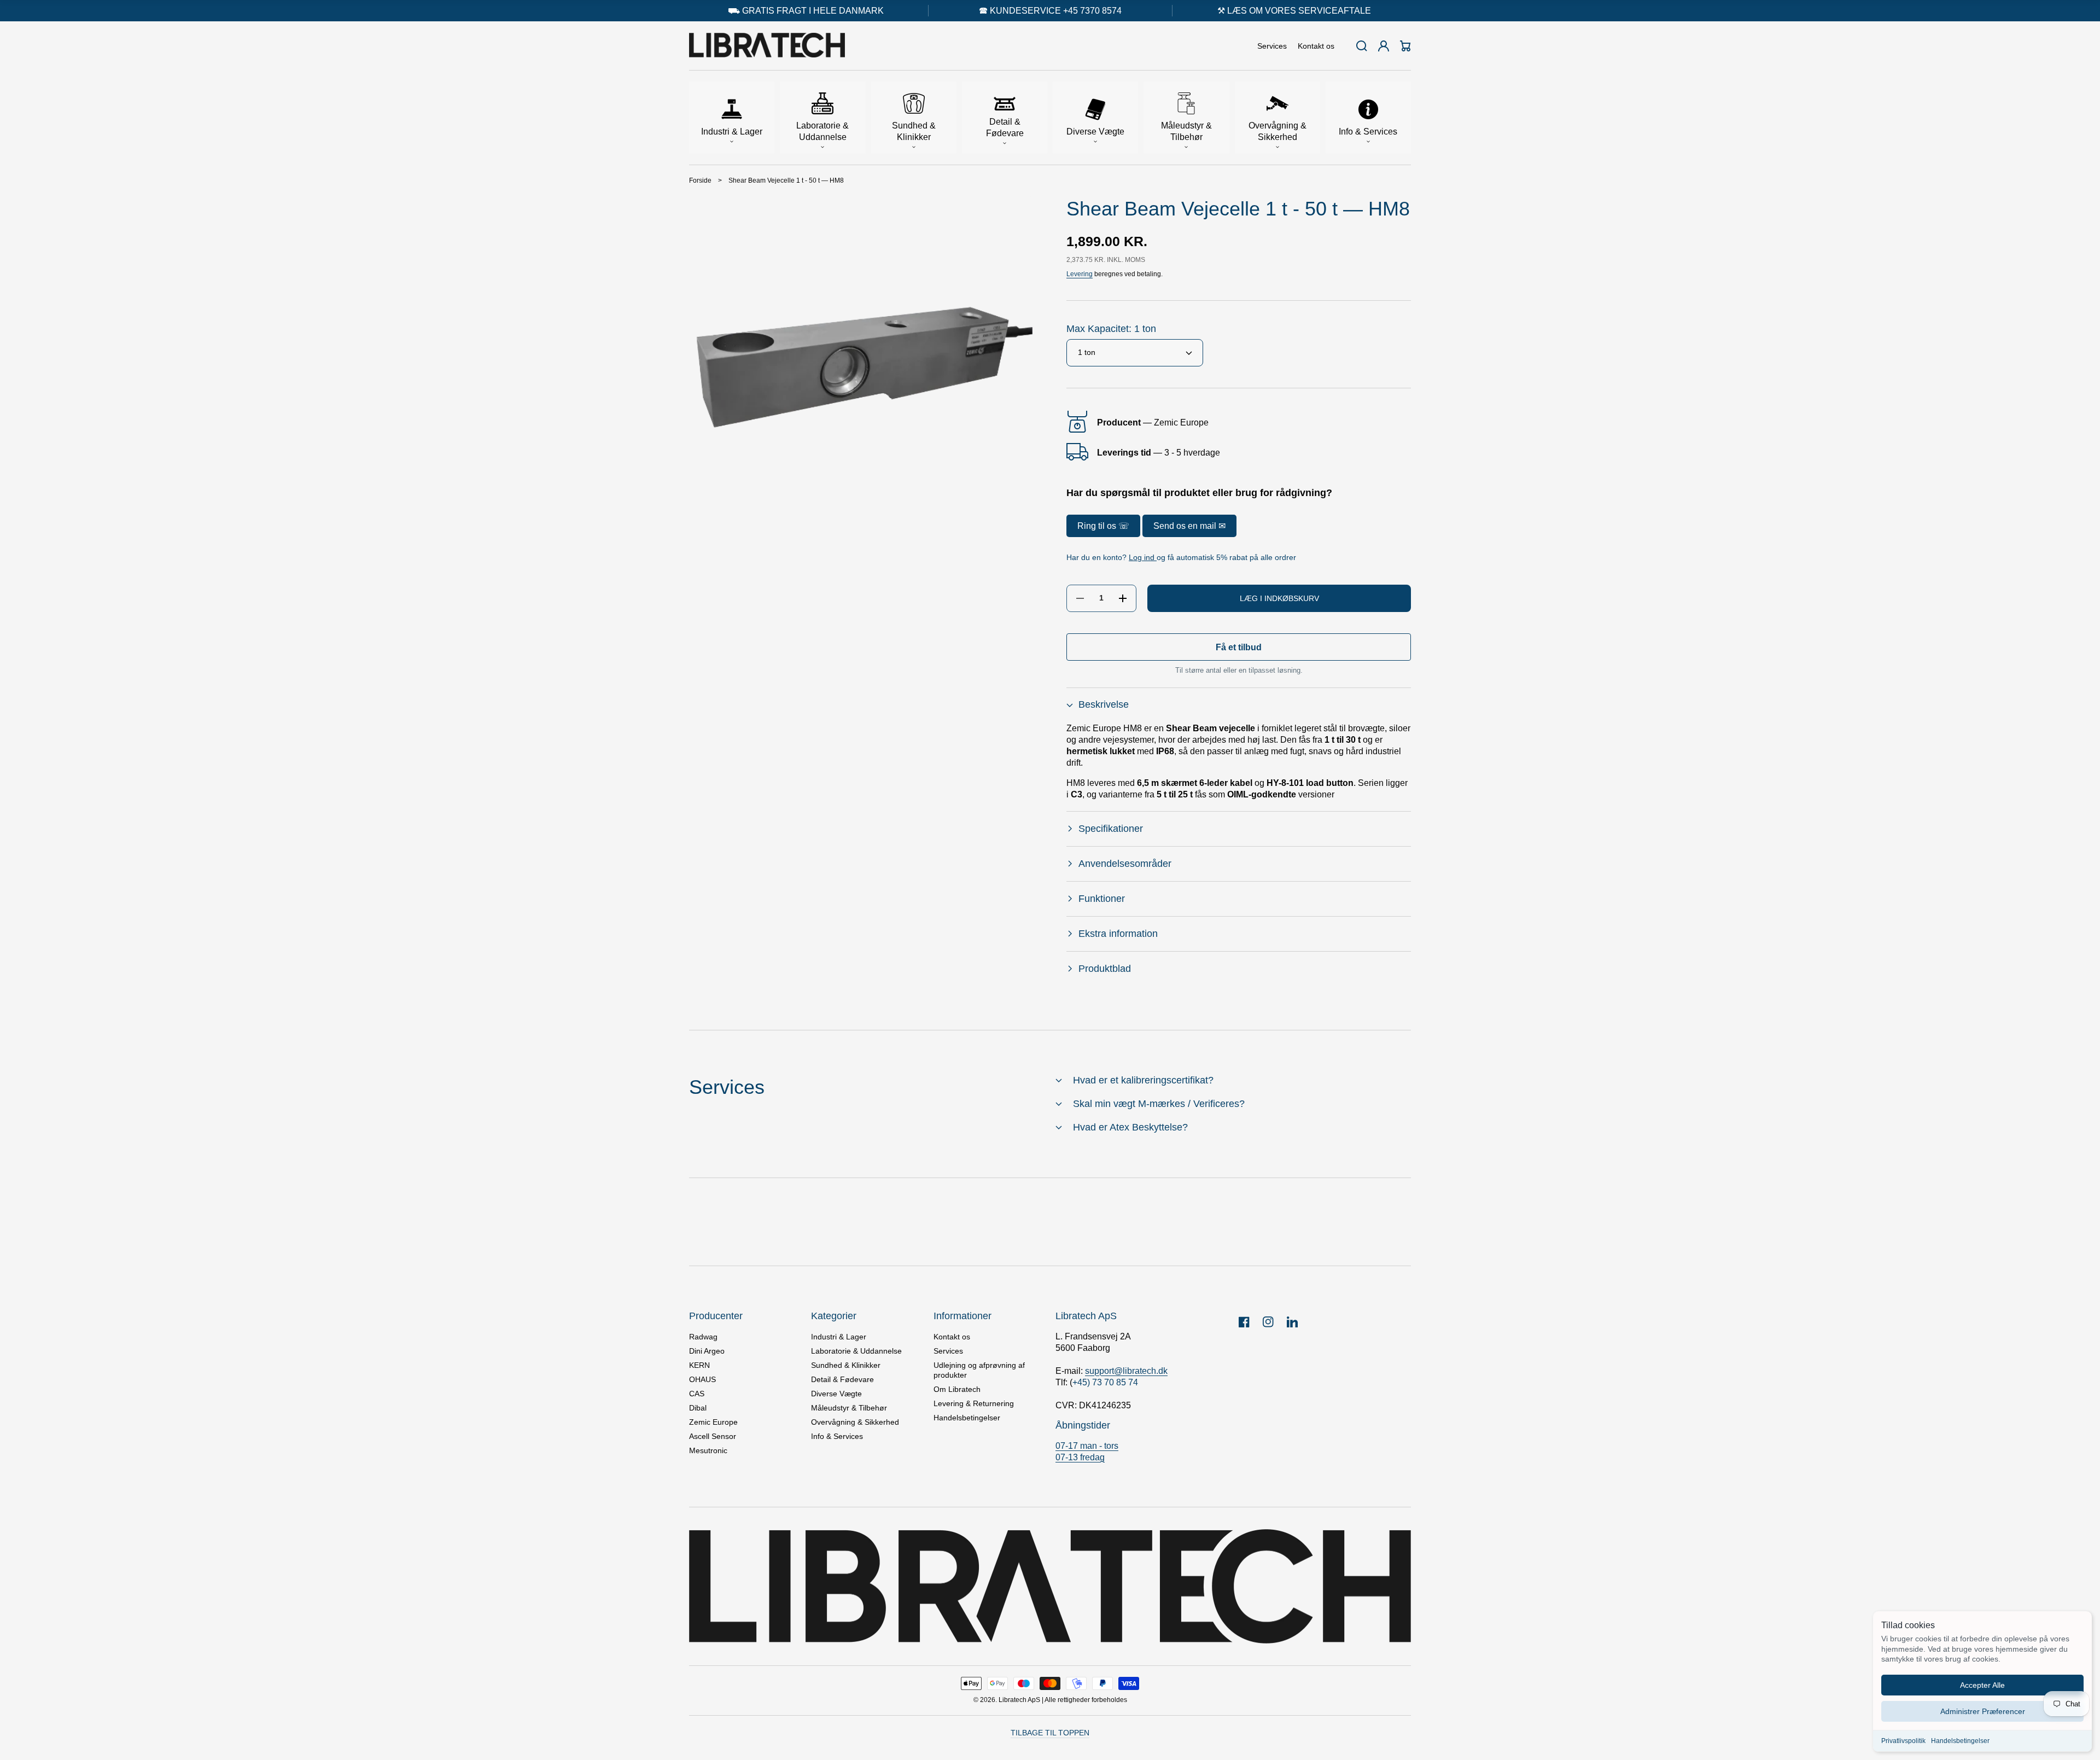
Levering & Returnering (974, 1403)
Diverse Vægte (836, 1394)
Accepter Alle (1982, 1685)
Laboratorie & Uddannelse (856, 1351)
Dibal (698, 1408)
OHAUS (702, 1379)
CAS (697, 1394)
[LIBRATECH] (767, 46)
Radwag (703, 1337)
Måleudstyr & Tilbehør (849, 1408)
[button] (732, 118)
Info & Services (837, 1436)
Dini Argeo (707, 1351)
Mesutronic (708, 1450)
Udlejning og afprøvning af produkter (979, 1370)
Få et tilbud (1239, 647)
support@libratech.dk (1126, 1371)
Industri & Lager (839, 1337)
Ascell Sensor (713, 1436)
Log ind (1143, 558)
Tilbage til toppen (1050, 1733)
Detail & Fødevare (842, 1379)
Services (948, 1351)
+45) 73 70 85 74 (1105, 1382)
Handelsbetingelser (1960, 1741)
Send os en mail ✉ (1189, 526)
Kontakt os (952, 1337)
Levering (1080, 275)
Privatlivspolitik (1903, 1741)
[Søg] (1362, 46)
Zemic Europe (713, 1422)
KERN (699, 1365)
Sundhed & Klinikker (846, 1365)
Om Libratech (957, 1389)
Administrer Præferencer (1983, 1711)
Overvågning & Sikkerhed (855, 1422)
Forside (700, 180)
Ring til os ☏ (1103, 526)
